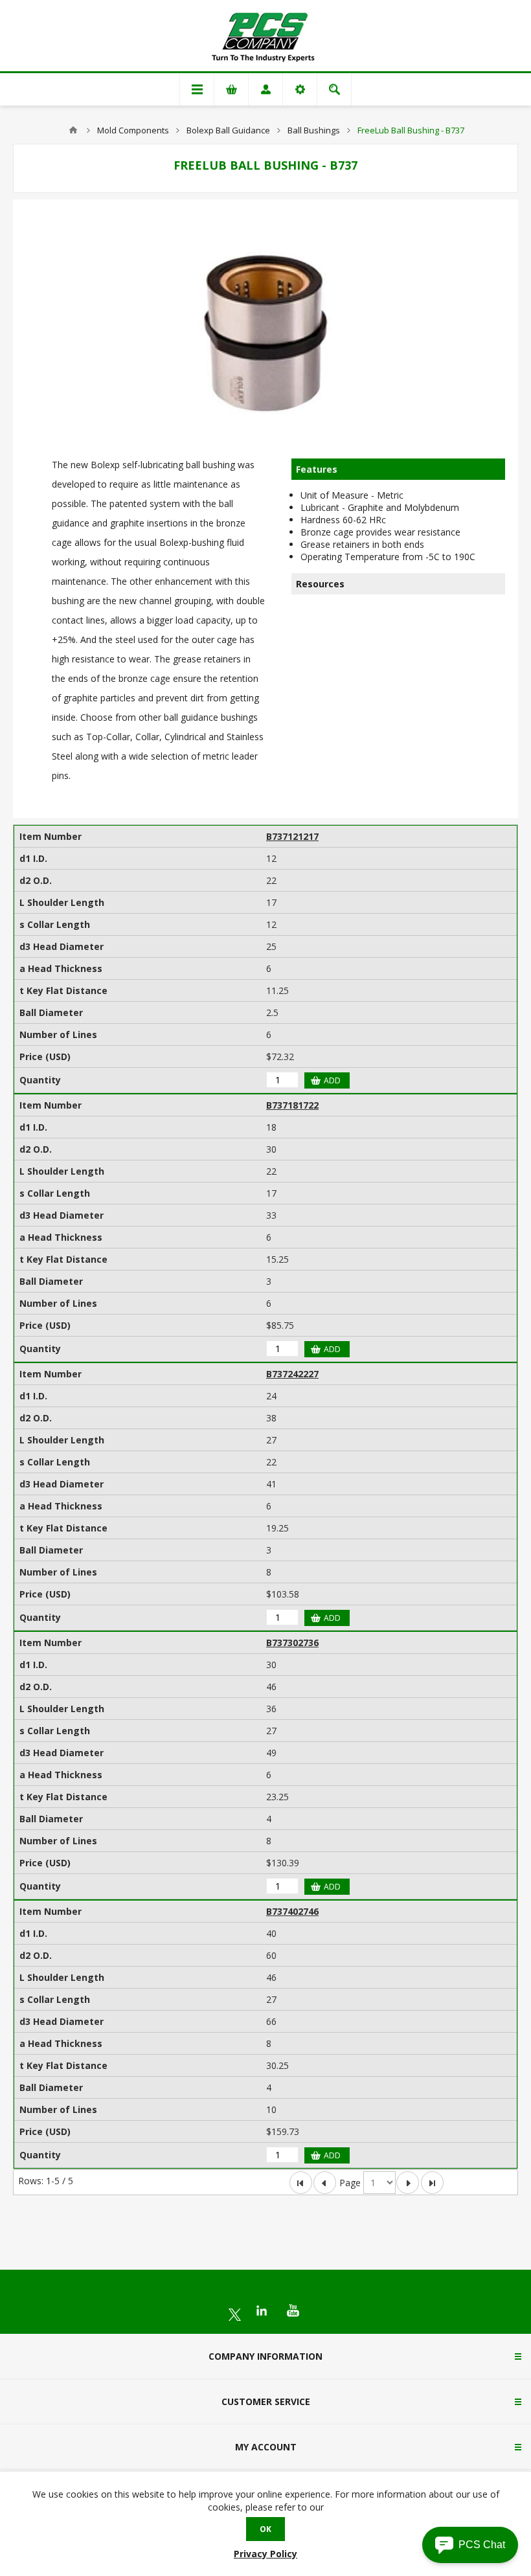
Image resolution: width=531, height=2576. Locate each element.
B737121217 (292, 836)
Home (73, 130)
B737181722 (292, 1105)
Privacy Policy (265, 2554)
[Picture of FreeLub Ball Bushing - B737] (265, 329)
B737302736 (292, 1643)
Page (350, 2183)
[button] (470, 2545)
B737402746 (292, 1911)
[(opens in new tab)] (235, 2315)
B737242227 (292, 1374)
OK (265, 2529)
